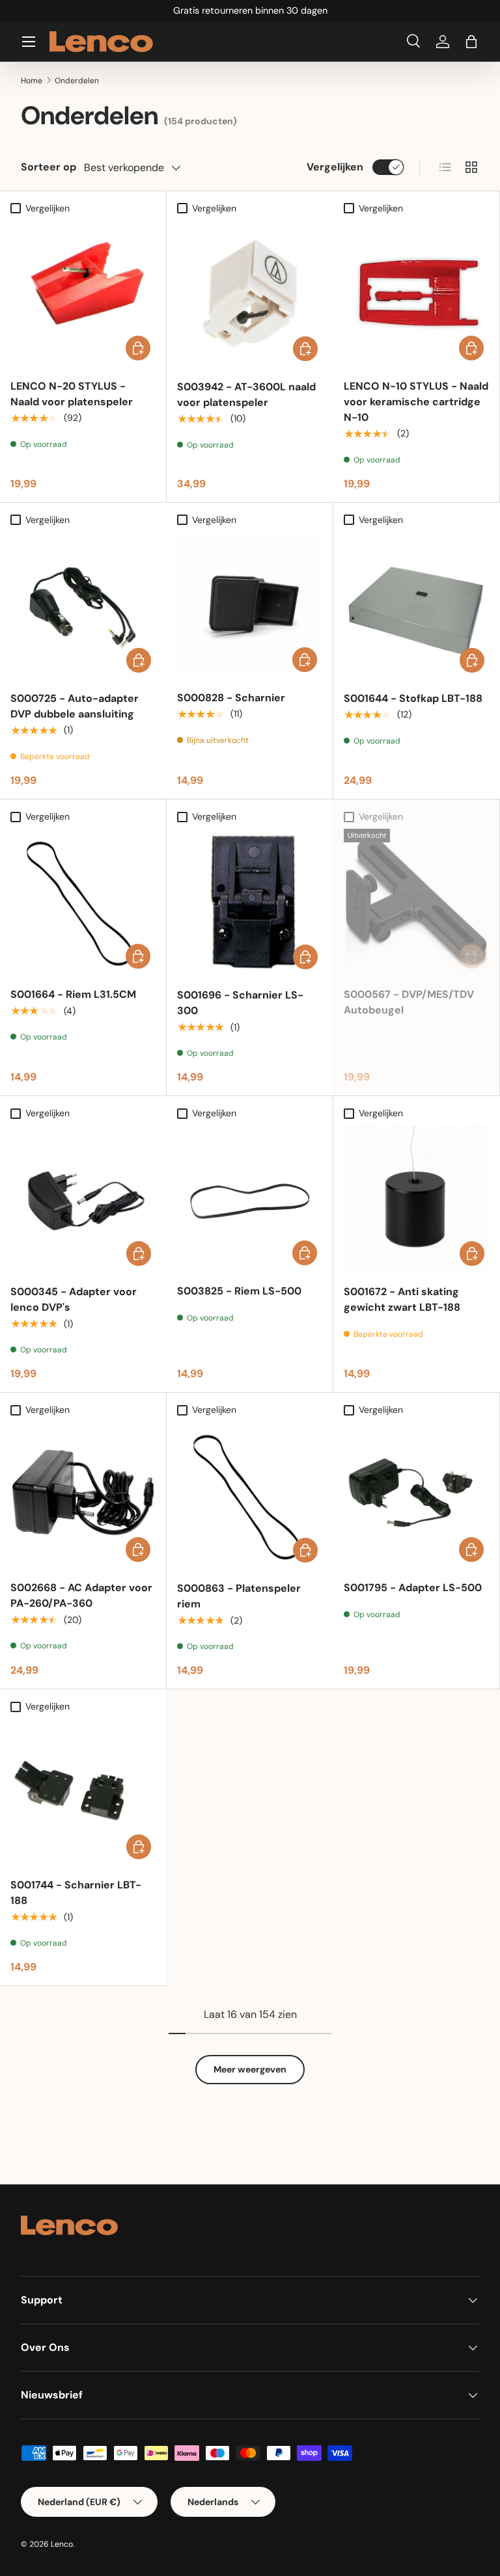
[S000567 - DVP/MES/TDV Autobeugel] (416, 901)
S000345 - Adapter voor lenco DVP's (74, 1299)
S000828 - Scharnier (231, 698)
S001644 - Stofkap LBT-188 (413, 698)
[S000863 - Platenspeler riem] (250, 1495)
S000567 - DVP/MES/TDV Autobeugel (409, 1002)
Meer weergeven (250, 2069)
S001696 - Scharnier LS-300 (240, 1003)
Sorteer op (49, 167)
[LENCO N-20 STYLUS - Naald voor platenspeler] (83, 293)
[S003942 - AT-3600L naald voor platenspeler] (250, 293)
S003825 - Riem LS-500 (239, 1291)
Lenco (62, 2544)
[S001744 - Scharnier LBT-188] (83, 1791)
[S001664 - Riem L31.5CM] (83, 901)
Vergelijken (335, 167)
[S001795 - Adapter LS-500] (416, 1495)
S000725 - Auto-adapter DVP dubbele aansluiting (75, 706)
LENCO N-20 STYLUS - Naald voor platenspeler (72, 394)
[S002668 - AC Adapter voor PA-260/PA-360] (83, 1495)
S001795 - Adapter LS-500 (413, 1588)
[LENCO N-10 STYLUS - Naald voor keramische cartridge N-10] (416, 293)
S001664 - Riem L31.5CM (73, 994)
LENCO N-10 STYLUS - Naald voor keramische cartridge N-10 (416, 402)
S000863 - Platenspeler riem (239, 1596)
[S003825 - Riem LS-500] (250, 1198)
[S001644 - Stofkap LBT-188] (417, 605)
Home (32, 81)
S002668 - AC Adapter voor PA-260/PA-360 (81, 1595)
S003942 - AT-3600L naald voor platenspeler (246, 395)
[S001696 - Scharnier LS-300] (250, 902)
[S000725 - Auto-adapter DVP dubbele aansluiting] (83, 605)
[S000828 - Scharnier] (250, 605)
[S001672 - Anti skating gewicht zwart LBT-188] (417, 1198)
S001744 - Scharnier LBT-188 (76, 1893)
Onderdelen (77, 81)
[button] (471, 42)
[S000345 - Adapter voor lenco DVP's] (83, 1198)
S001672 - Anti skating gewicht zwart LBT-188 (402, 1299)
